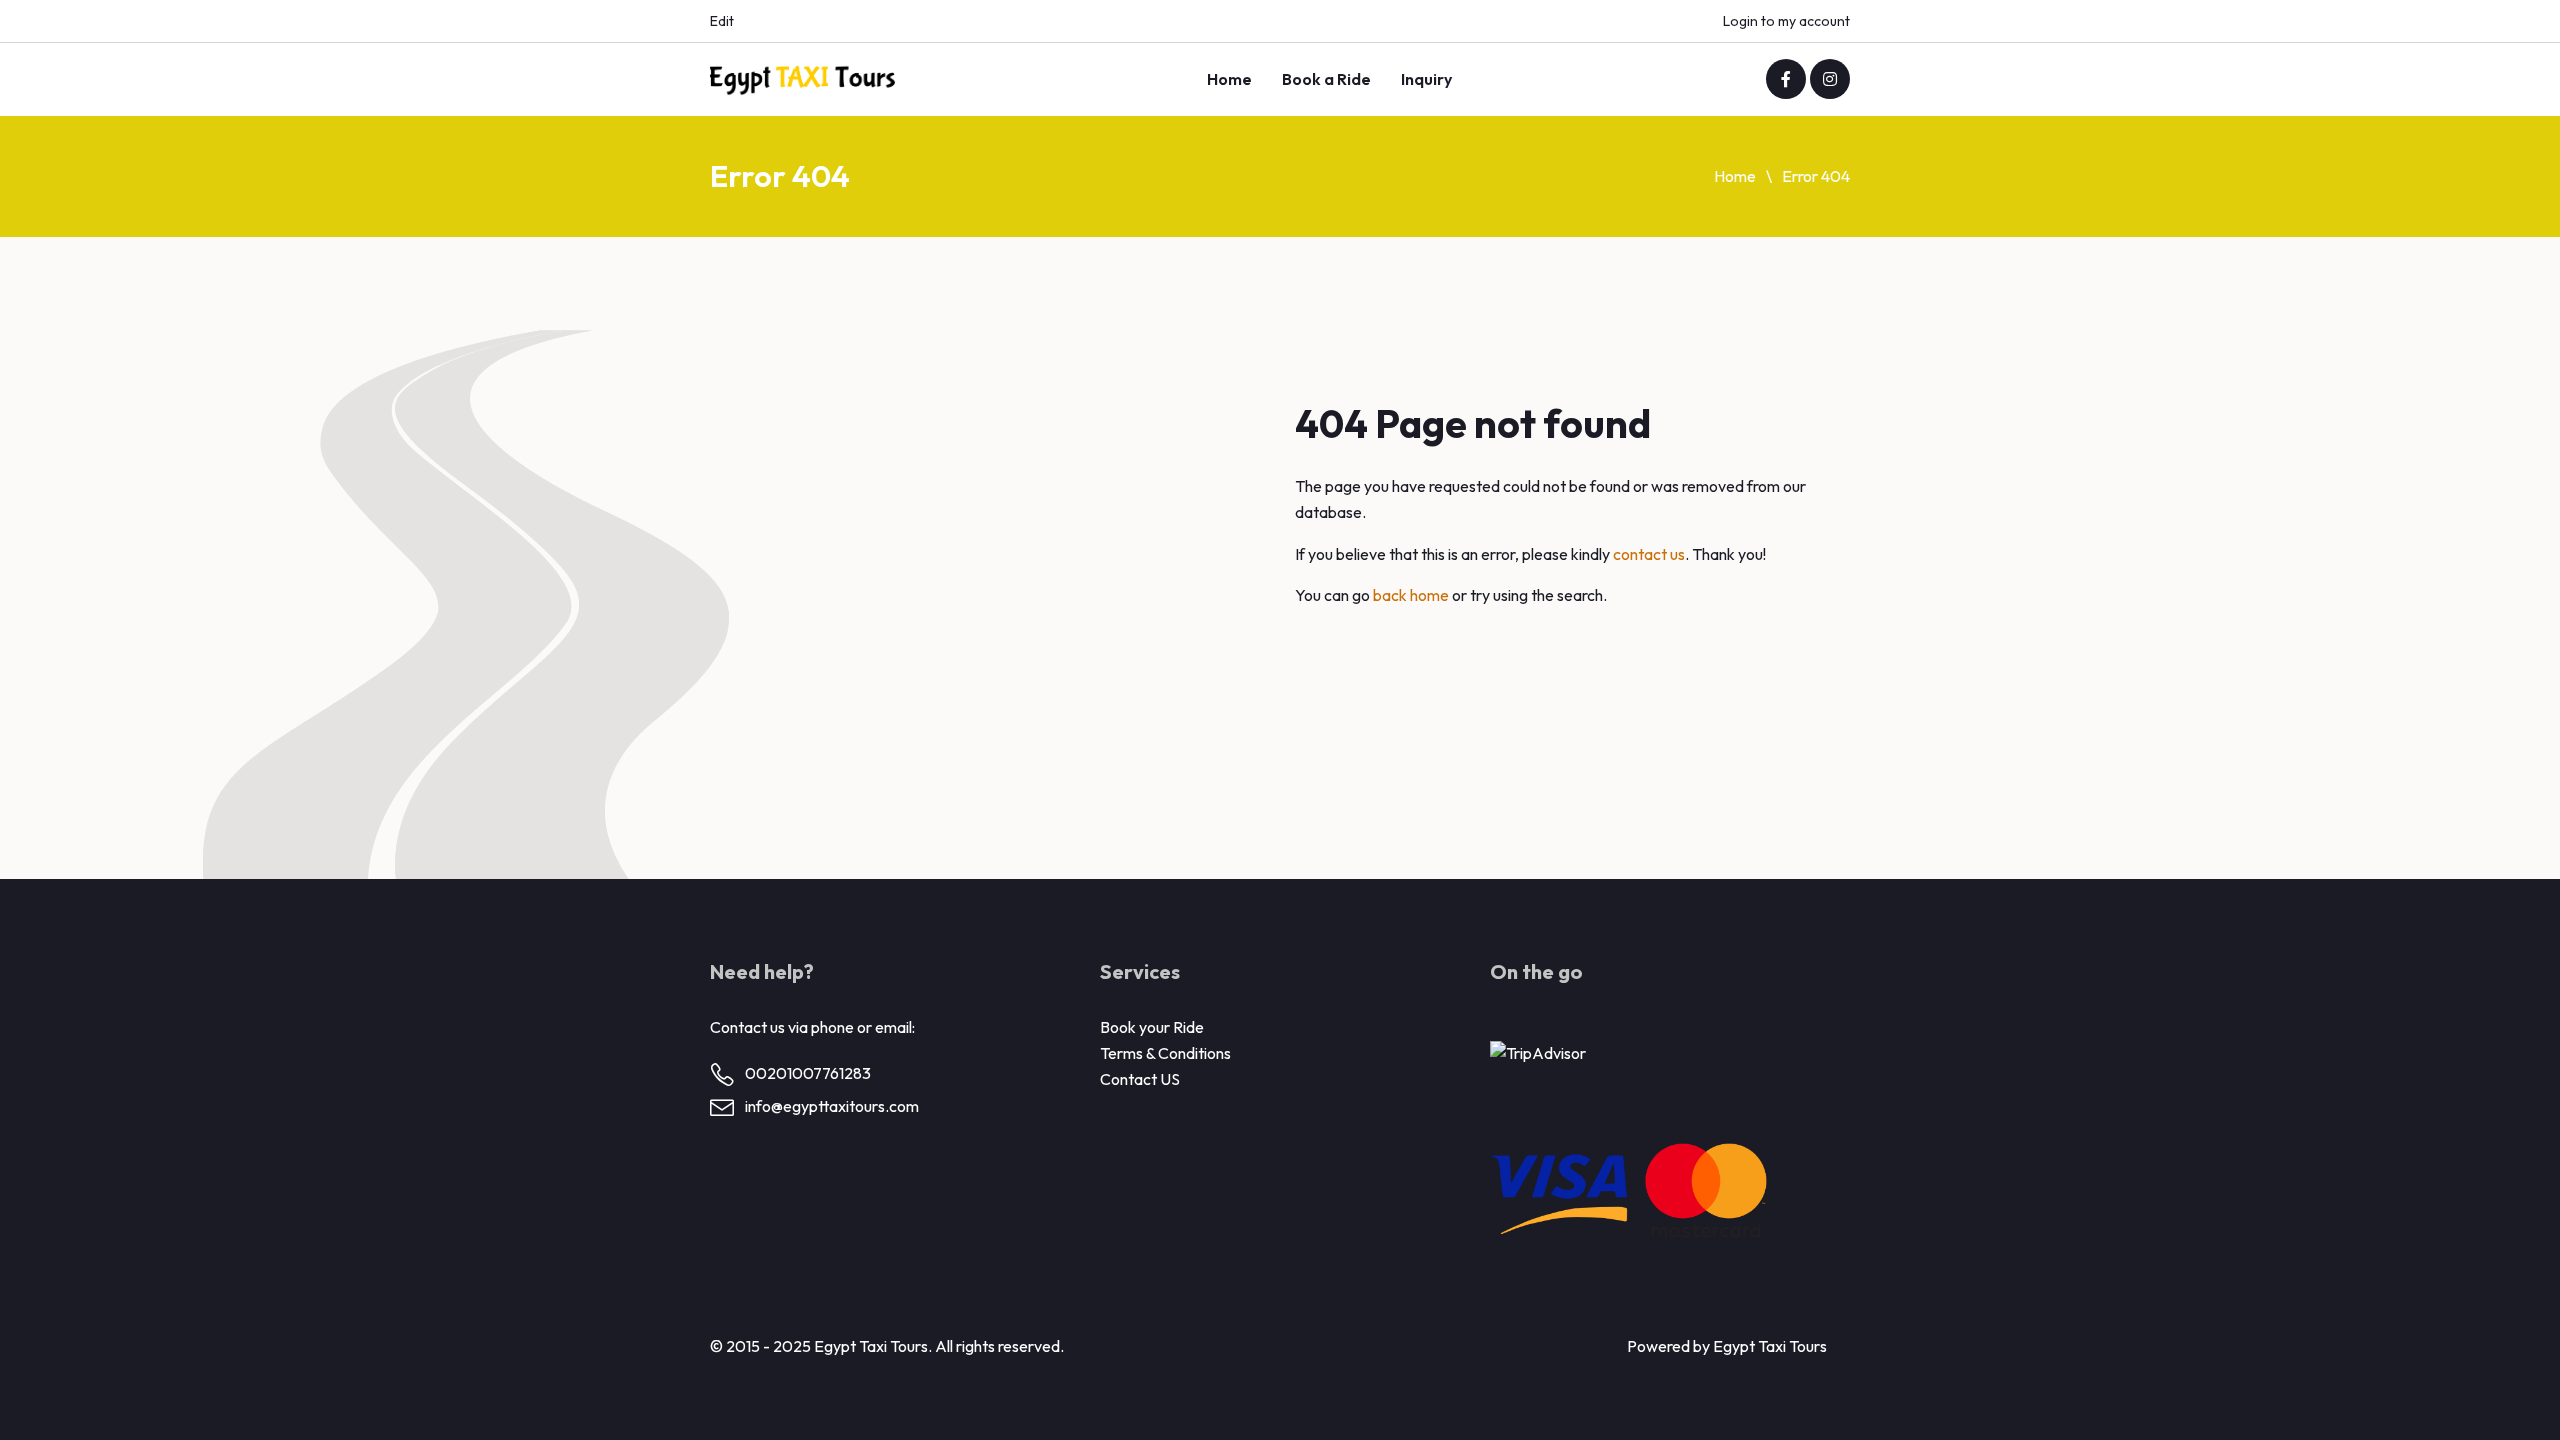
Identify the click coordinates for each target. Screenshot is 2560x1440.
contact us (1649, 554)
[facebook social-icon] (1786, 79)
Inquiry (1426, 79)
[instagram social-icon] (1830, 79)
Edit (722, 21)
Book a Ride (1326, 79)
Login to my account (1786, 21)
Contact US (1140, 1079)
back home (1411, 595)
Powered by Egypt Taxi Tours (1727, 1346)
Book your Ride (1152, 1027)
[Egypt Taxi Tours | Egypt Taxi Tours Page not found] (802, 79)
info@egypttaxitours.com (832, 1106)
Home (1229, 79)
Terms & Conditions (1165, 1053)
